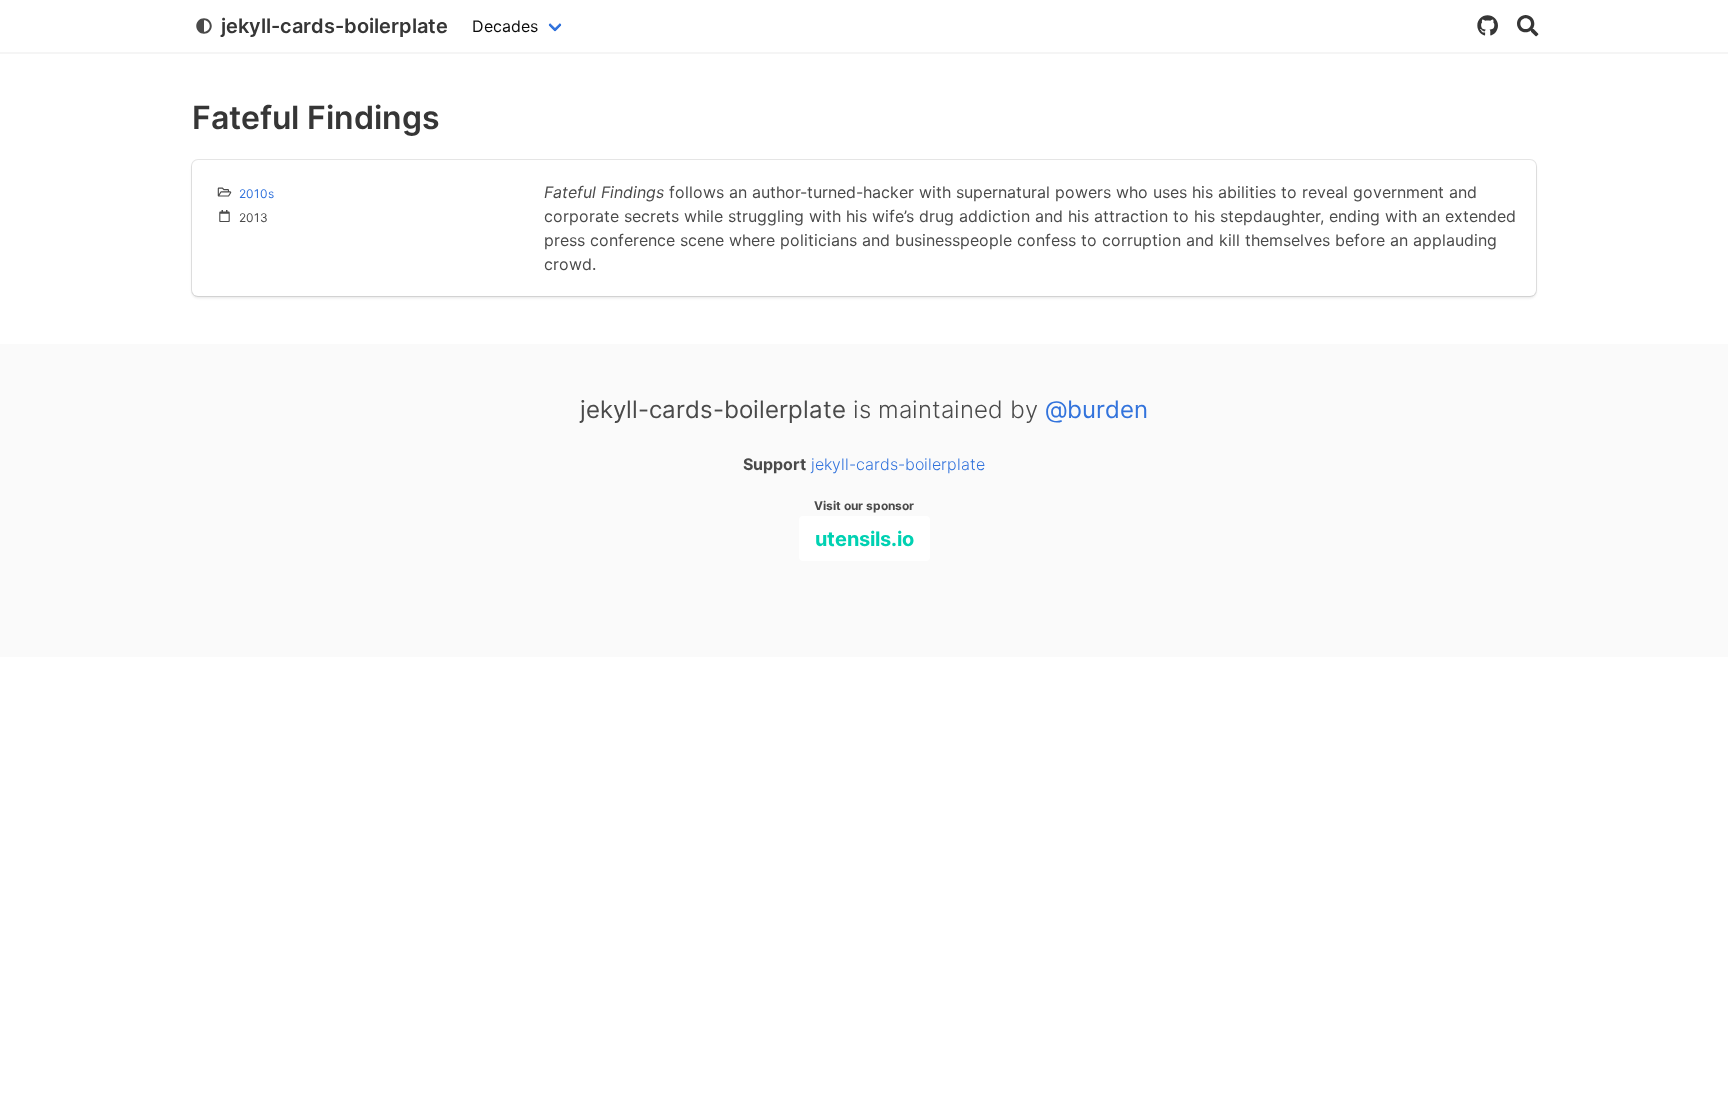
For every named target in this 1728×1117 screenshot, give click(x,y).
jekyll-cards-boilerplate (898, 464)
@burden (1096, 409)
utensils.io (864, 539)
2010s (256, 193)
